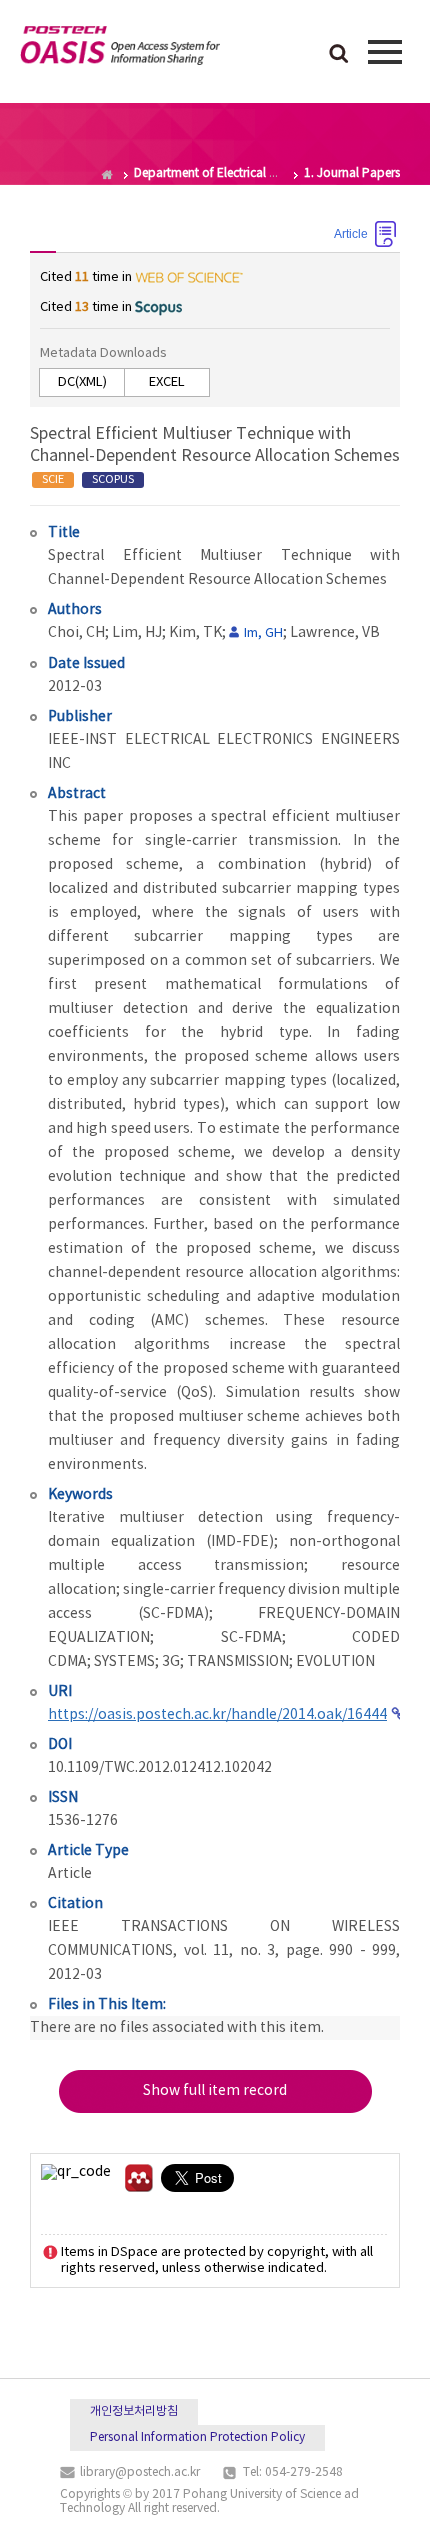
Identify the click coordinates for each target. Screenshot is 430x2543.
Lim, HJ (137, 633)
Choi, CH (76, 633)
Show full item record (215, 2091)
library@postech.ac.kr (140, 2472)
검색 (339, 55)
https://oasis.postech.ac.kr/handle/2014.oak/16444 (217, 1715)
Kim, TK (195, 633)
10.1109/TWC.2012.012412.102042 (160, 1768)
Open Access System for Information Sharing (120, 49)
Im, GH (263, 633)
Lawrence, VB (335, 633)
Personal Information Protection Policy (197, 2437)
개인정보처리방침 (134, 2411)
